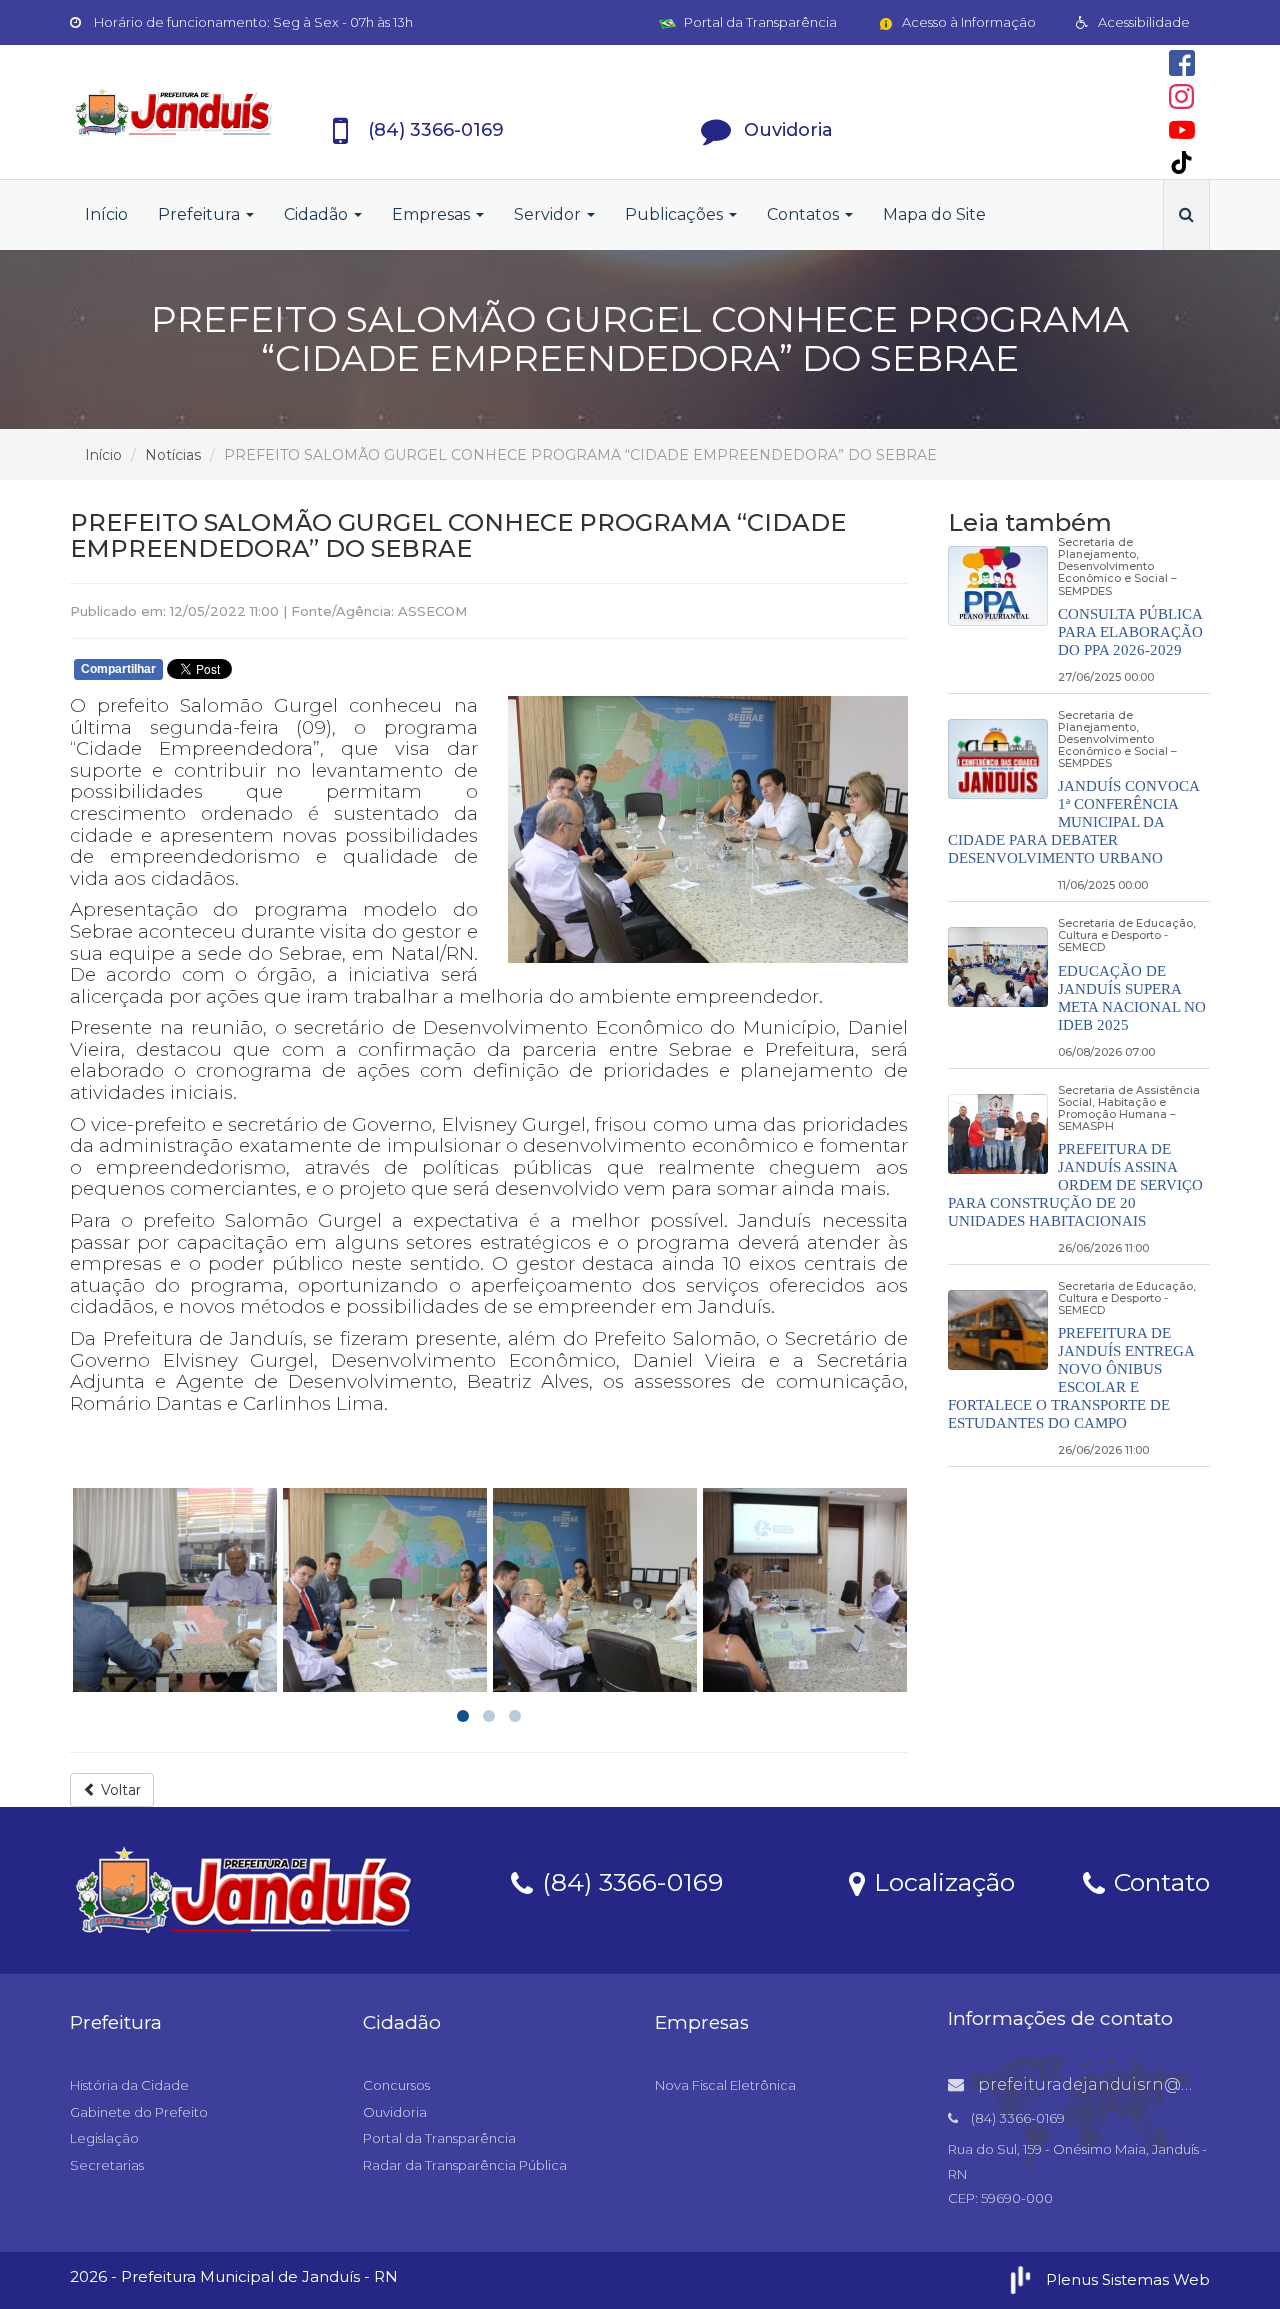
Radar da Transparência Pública (465, 2165)
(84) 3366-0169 (629, 1881)
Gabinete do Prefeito (139, 2112)
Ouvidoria (395, 2112)
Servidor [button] (549, 214)
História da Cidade (129, 2085)
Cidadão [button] (318, 214)
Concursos (396, 2085)
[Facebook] (1182, 63)
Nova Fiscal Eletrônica (725, 2085)
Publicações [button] (676, 214)
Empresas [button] (433, 214)
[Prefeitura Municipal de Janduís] (174, 112)
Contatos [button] (805, 214)
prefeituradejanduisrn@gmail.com (1122, 2084)
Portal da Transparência (759, 22)
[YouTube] (1182, 130)
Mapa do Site (934, 214)
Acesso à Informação (967, 22)
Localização (941, 1881)
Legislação (104, 2138)
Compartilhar (118, 669)
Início (106, 214)
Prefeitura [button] (201, 214)
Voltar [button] (119, 1790)
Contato (1158, 1881)
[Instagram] (1181, 96)
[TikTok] (1181, 162)
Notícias (173, 455)
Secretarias (107, 2165)
